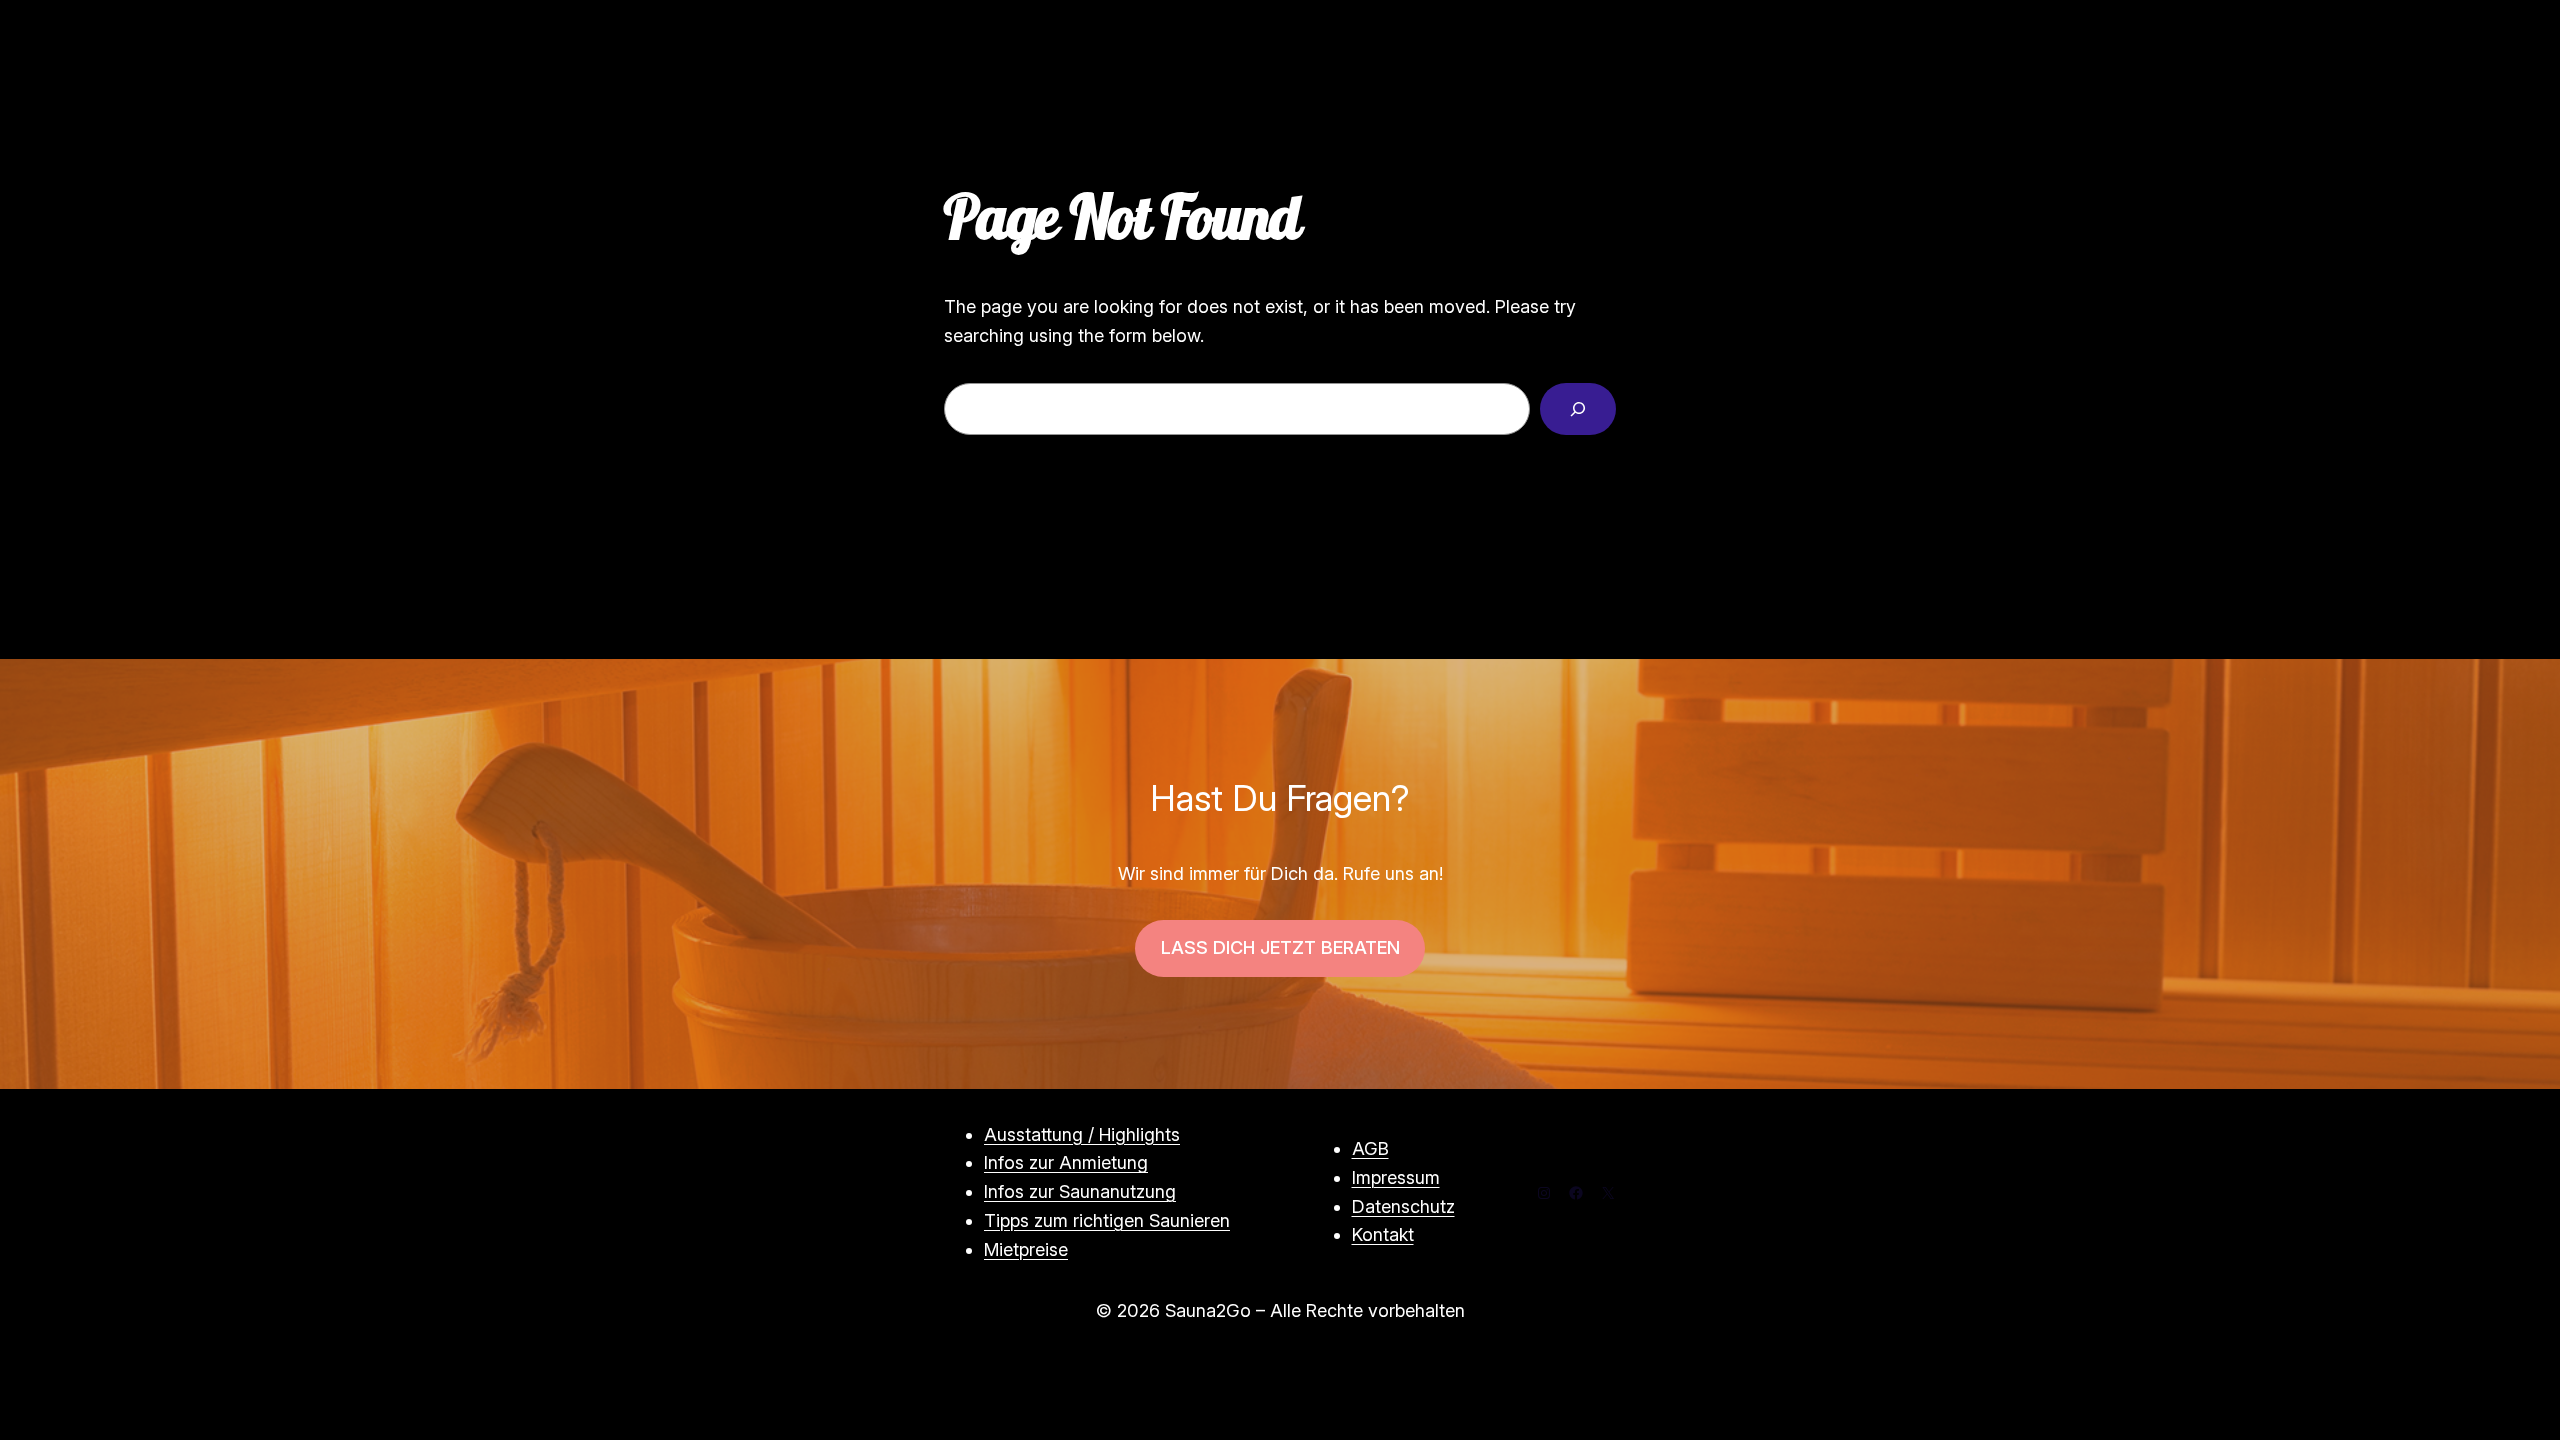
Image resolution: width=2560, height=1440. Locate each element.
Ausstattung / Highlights (1082, 1134)
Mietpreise (1026, 1249)
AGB (1370, 1148)
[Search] (1578, 409)
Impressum (1396, 1177)
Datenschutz (1403, 1206)
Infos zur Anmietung (1066, 1162)
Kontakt (1383, 1234)
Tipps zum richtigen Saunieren (1107, 1220)
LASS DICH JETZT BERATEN (1280, 947)
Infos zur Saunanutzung (1080, 1191)
